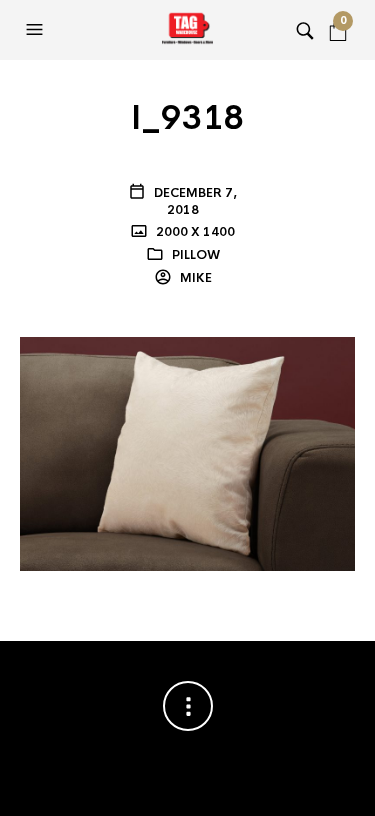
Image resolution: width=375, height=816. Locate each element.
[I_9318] (187, 453)
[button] (37, 30)
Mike (194, 278)
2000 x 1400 (194, 232)
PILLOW (196, 255)
